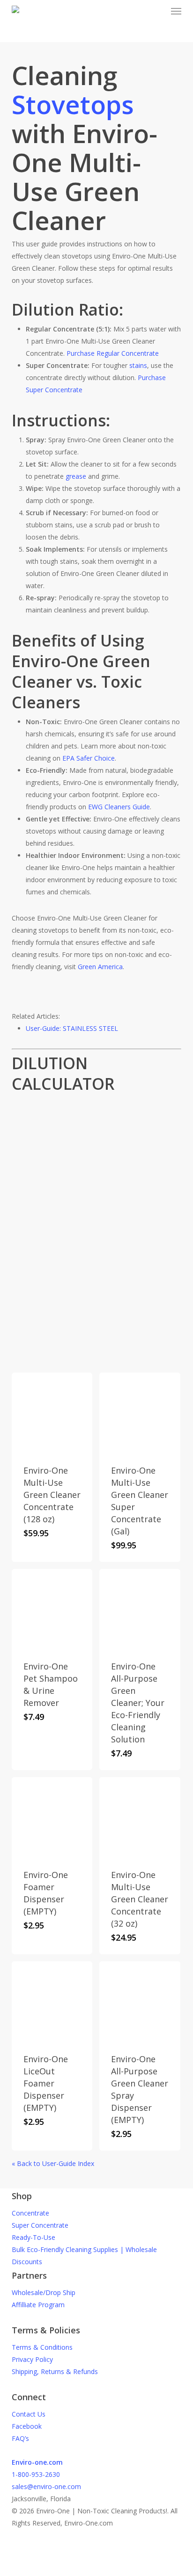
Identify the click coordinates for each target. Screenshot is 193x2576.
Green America (100, 967)
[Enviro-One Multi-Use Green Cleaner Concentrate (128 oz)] (52, 1413)
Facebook (27, 2426)
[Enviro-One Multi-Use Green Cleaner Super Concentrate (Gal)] (140, 1413)
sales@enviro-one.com (46, 2486)
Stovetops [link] (73, 104)
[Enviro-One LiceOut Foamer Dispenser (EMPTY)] (52, 2002)
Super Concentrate (40, 2225)
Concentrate (30, 2213)
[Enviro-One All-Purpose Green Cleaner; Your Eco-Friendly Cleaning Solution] (140, 1609)
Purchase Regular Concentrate (113, 353)
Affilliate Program (38, 2305)
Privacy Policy (32, 2359)
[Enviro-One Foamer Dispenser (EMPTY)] (52, 1817)
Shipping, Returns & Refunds (55, 2371)
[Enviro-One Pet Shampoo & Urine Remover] (52, 1609)
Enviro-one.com (37, 2462)
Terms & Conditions (42, 2347)
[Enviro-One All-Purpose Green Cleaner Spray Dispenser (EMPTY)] (140, 2002)
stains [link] (138, 365)
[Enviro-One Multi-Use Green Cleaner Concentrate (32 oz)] (140, 1817)
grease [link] (76, 476)
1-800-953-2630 (36, 2474)
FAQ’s (20, 2438)
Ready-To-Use (33, 2237)
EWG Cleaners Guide (119, 807)
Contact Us (29, 2414)
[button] (176, 11)
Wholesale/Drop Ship (44, 2292)
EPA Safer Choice (89, 758)
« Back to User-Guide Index (53, 2163)
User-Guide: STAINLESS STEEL (72, 1028)
